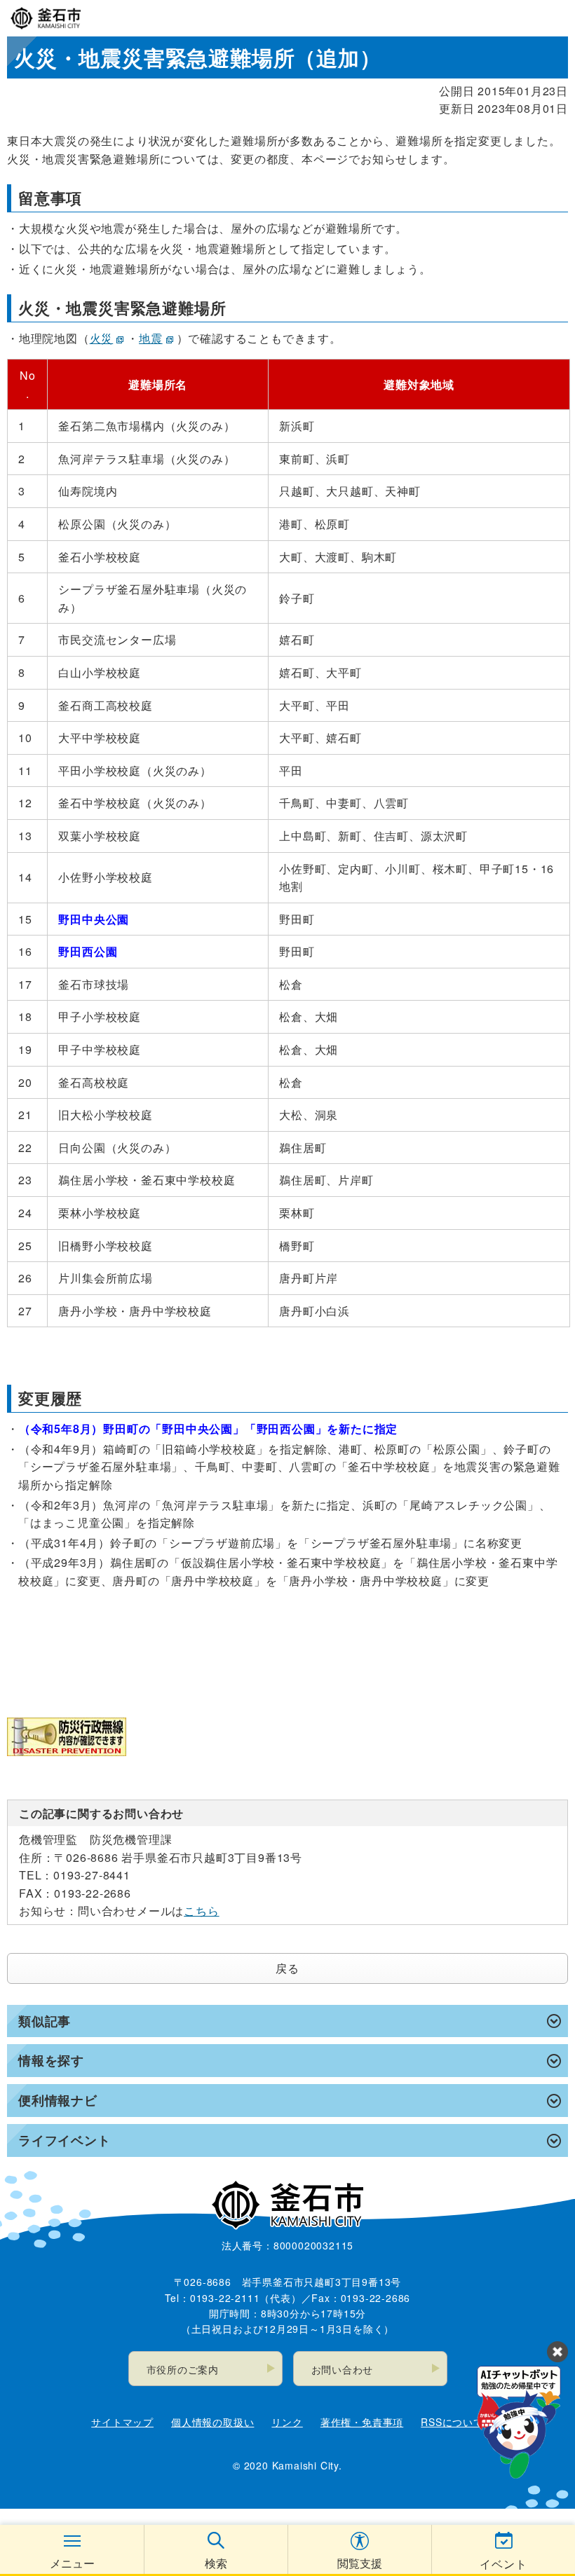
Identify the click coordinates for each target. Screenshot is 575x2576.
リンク (287, 2422)
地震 (151, 338)
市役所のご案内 (183, 2369)
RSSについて (452, 2422)
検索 (216, 2563)
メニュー (72, 2563)
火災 (102, 338)
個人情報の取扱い (212, 2422)
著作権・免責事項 (362, 2422)
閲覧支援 (360, 2563)
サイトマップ (122, 2422)
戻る (287, 1968)
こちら (201, 1911)
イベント (503, 2564)
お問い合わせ (343, 2369)
